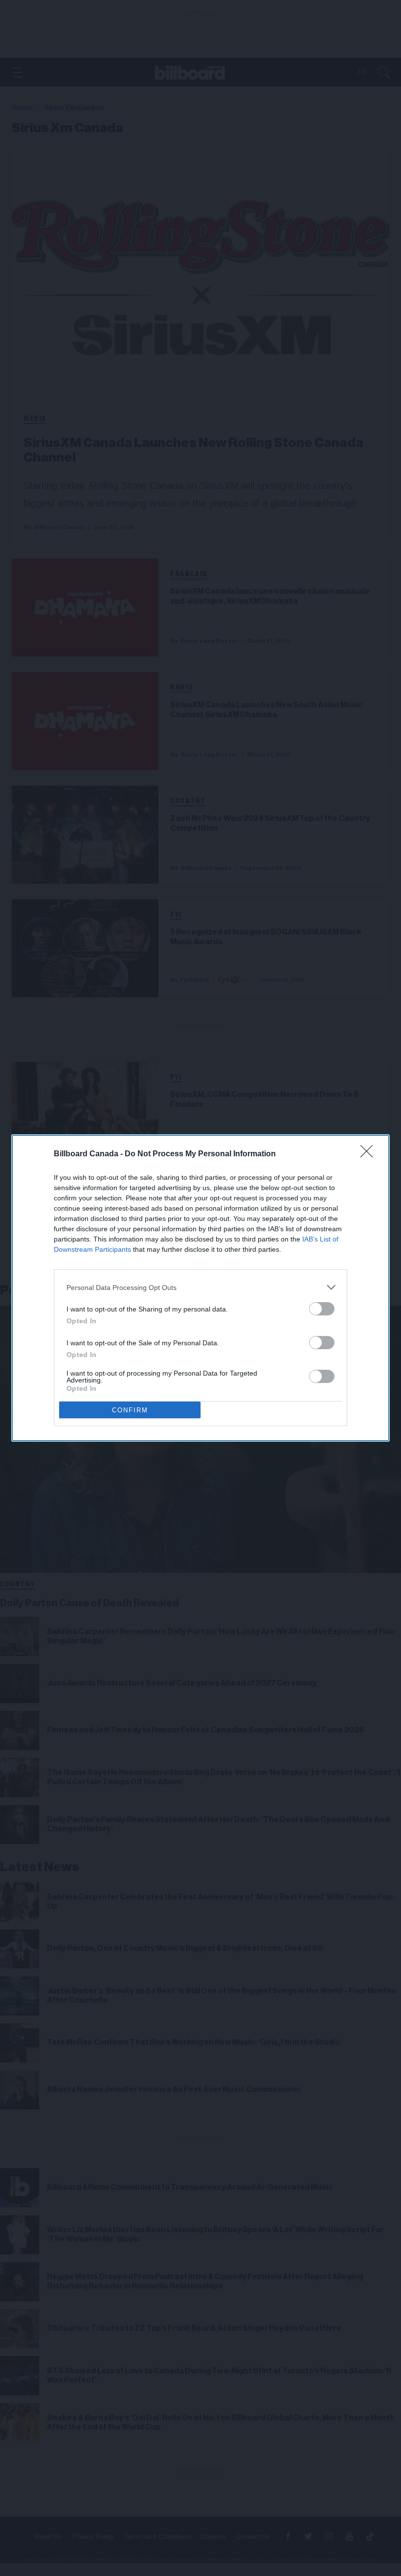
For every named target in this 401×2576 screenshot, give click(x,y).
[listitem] (200, 1287)
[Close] (370, 1154)
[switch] (322, 1309)
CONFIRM (130, 1410)
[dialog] (200, 1288)
